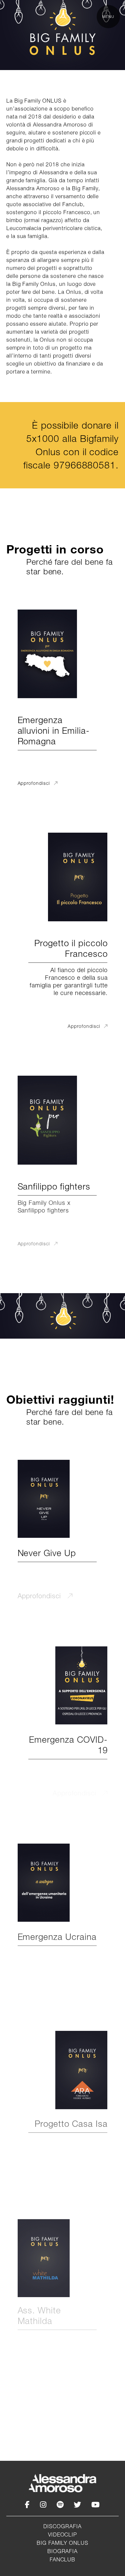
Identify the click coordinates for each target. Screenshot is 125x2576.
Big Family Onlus (62, 2543)
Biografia (63, 2551)
